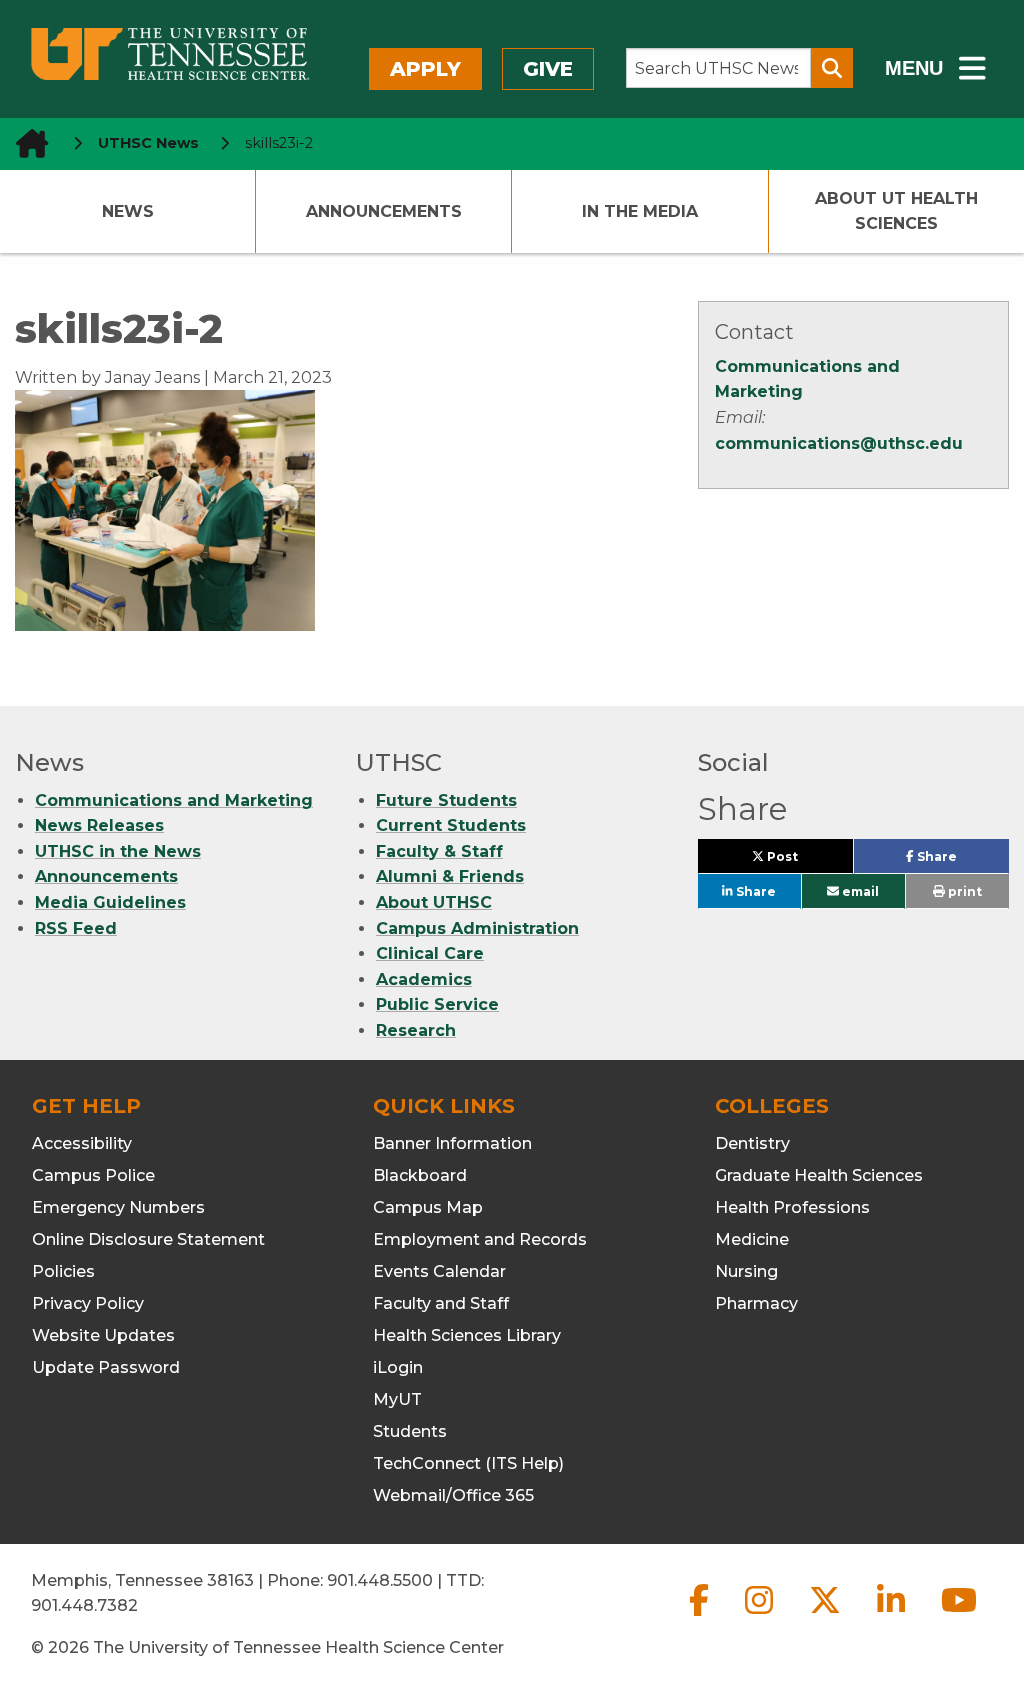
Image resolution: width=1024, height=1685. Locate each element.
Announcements (384, 211)
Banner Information (452, 1143)
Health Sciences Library (467, 1335)
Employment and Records (480, 1239)
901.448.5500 (380, 1580)
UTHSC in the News (118, 851)
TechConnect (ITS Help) (468, 1463)
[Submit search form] (832, 68)
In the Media (640, 211)
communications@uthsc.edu (839, 443)
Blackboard (420, 1175)
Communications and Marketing (174, 800)
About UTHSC (434, 902)
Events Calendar (439, 1271)
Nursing (746, 1271)
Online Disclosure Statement (148, 1239)
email (859, 891)
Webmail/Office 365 (453, 1495)
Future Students (446, 800)
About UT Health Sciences (896, 211)
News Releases (99, 825)
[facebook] (701, 1616)
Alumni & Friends (450, 876)
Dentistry (752, 1143)
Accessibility (82, 1143)
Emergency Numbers (118, 1207)
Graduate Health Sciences (819, 1175)
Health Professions (792, 1207)
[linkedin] (893, 1616)
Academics (424, 979)
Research (416, 1030)
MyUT (397, 1399)
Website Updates (103, 1335)
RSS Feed (76, 928)
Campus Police (93, 1175)
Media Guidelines (110, 902)
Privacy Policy (88, 1303)
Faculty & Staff (439, 851)
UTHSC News (148, 143)
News (128, 211)
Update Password (106, 1367)
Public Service (437, 1004)
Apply (425, 69)
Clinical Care (430, 953)
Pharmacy (756, 1303)
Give (548, 69)
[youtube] (959, 1616)
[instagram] (761, 1616)
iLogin (398, 1367)
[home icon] (26, 143)
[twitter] (827, 1616)
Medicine (752, 1239)
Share (961, 861)
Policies (63, 1271)
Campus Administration (477, 928)
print (963, 891)
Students (410, 1431)
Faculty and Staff (441, 1303)
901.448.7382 (84, 1605)
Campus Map (428, 1207)
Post (805, 861)
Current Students (451, 825)
